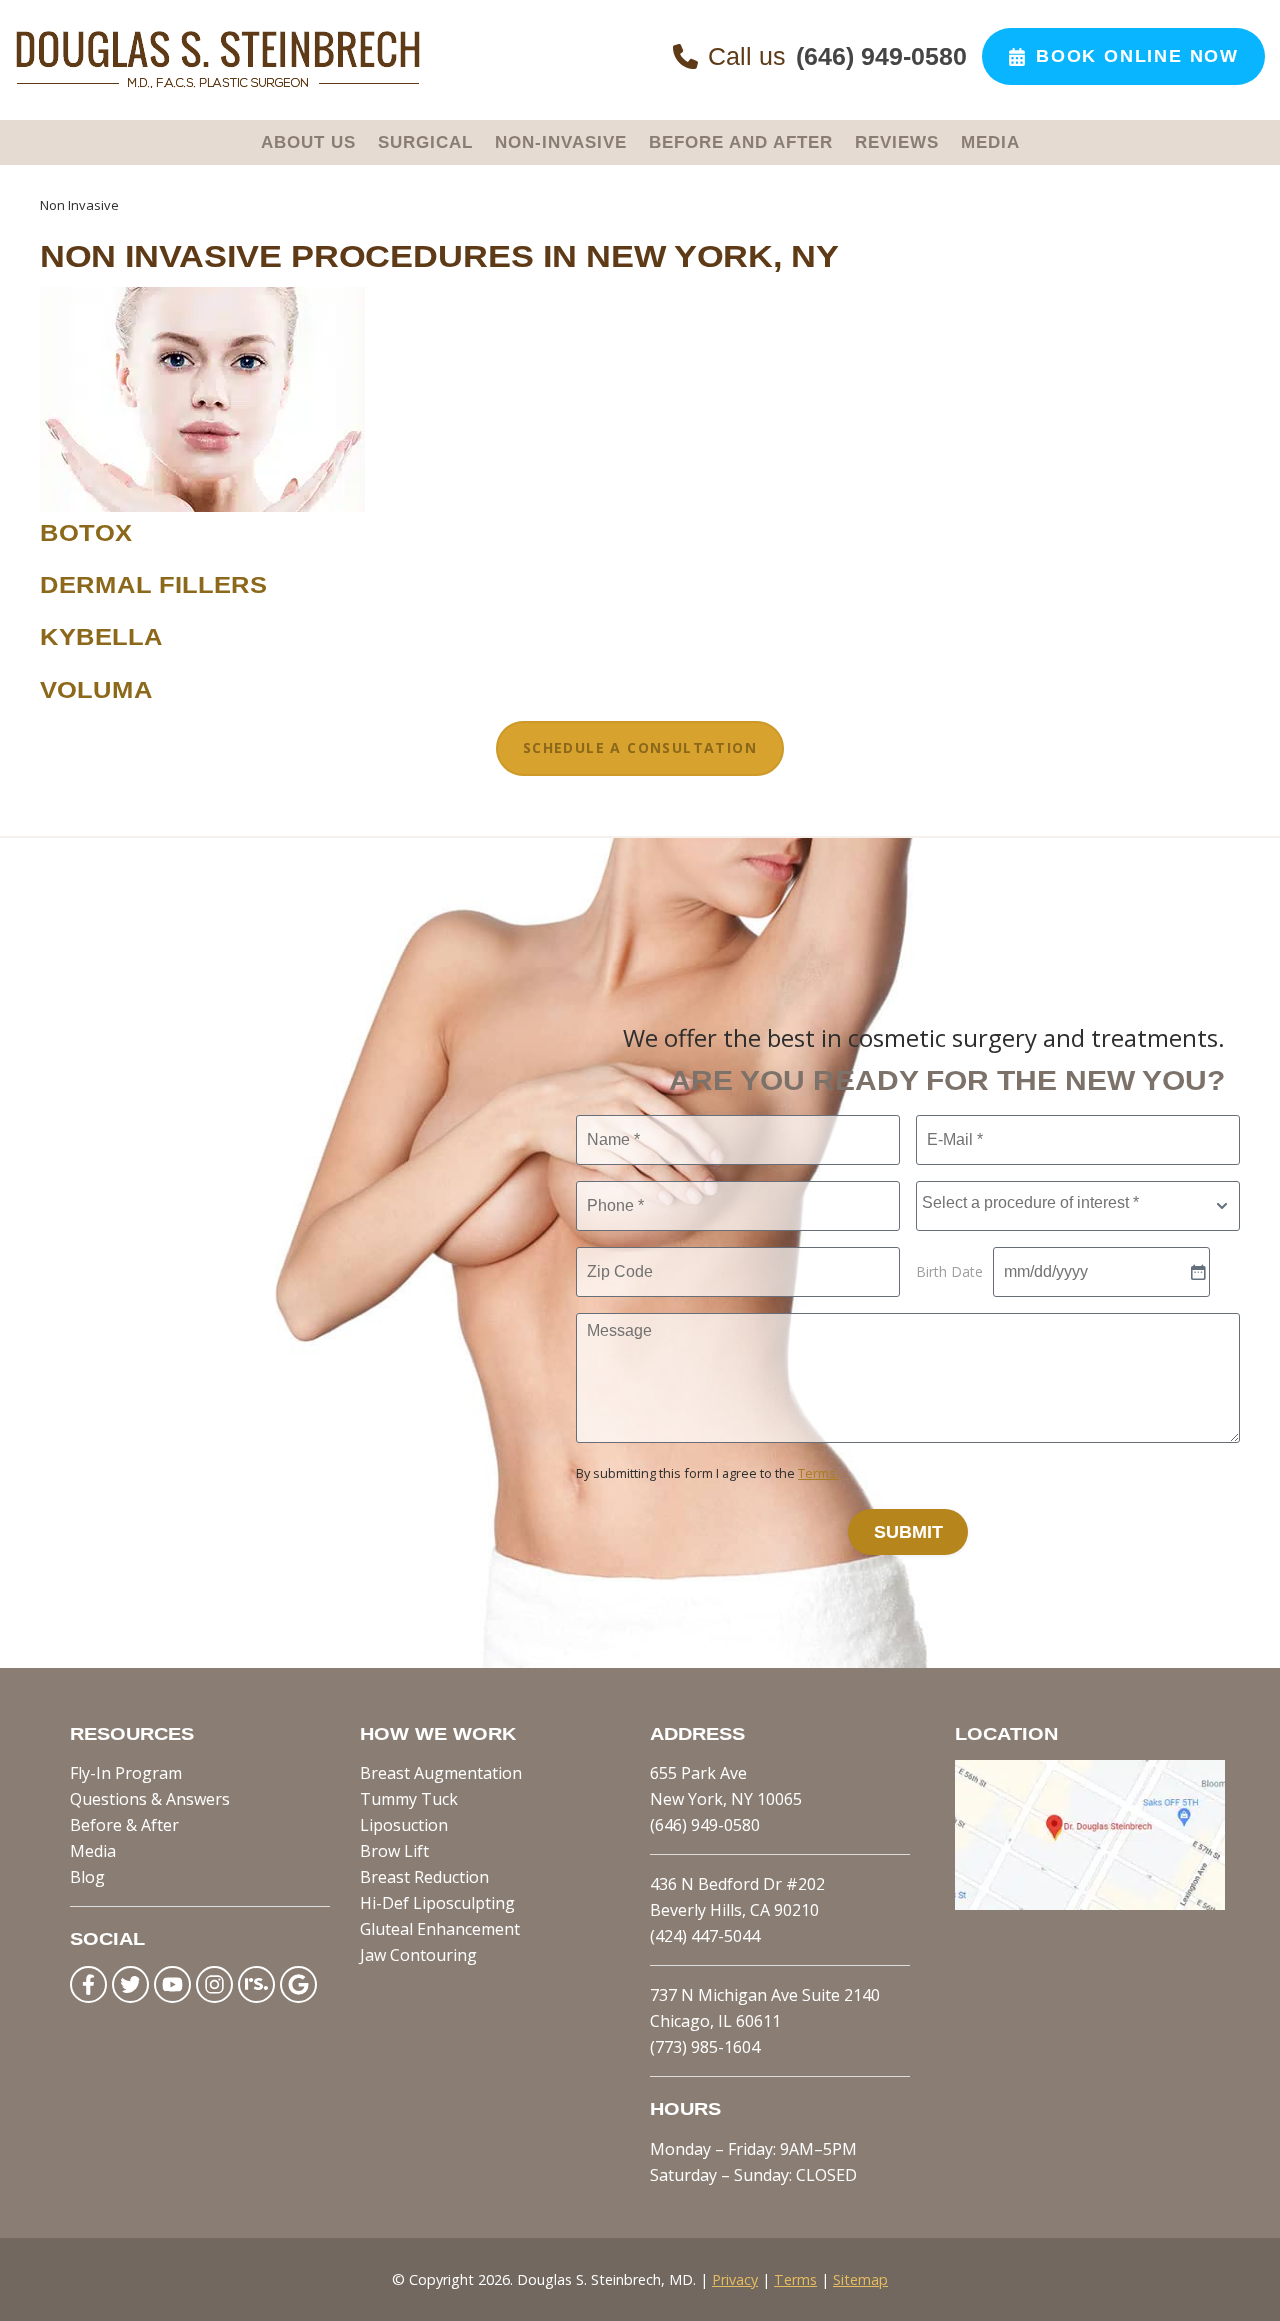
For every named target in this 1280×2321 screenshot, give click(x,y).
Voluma (96, 689)
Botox (86, 532)
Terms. (818, 1473)
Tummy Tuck (409, 1799)
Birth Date (949, 1271)
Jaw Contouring (418, 1955)
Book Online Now (1137, 56)
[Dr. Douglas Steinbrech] (217, 84)
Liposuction (404, 1825)
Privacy (735, 2279)
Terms (795, 2279)
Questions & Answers (150, 1799)
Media (93, 1851)
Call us (837, 56)
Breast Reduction (424, 1877)
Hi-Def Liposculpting (437, 1903)
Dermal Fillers (153, 585)
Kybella (101, 637)
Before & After (124, 1825)
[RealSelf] (256, 1984)
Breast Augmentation (441, 1773)
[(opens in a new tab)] (1090, 1904)
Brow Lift (394, 1851)
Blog (87, 1877)
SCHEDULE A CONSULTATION (640, 747)
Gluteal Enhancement (440, 1929)
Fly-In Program (126, 1773)
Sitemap (860, 2279)
